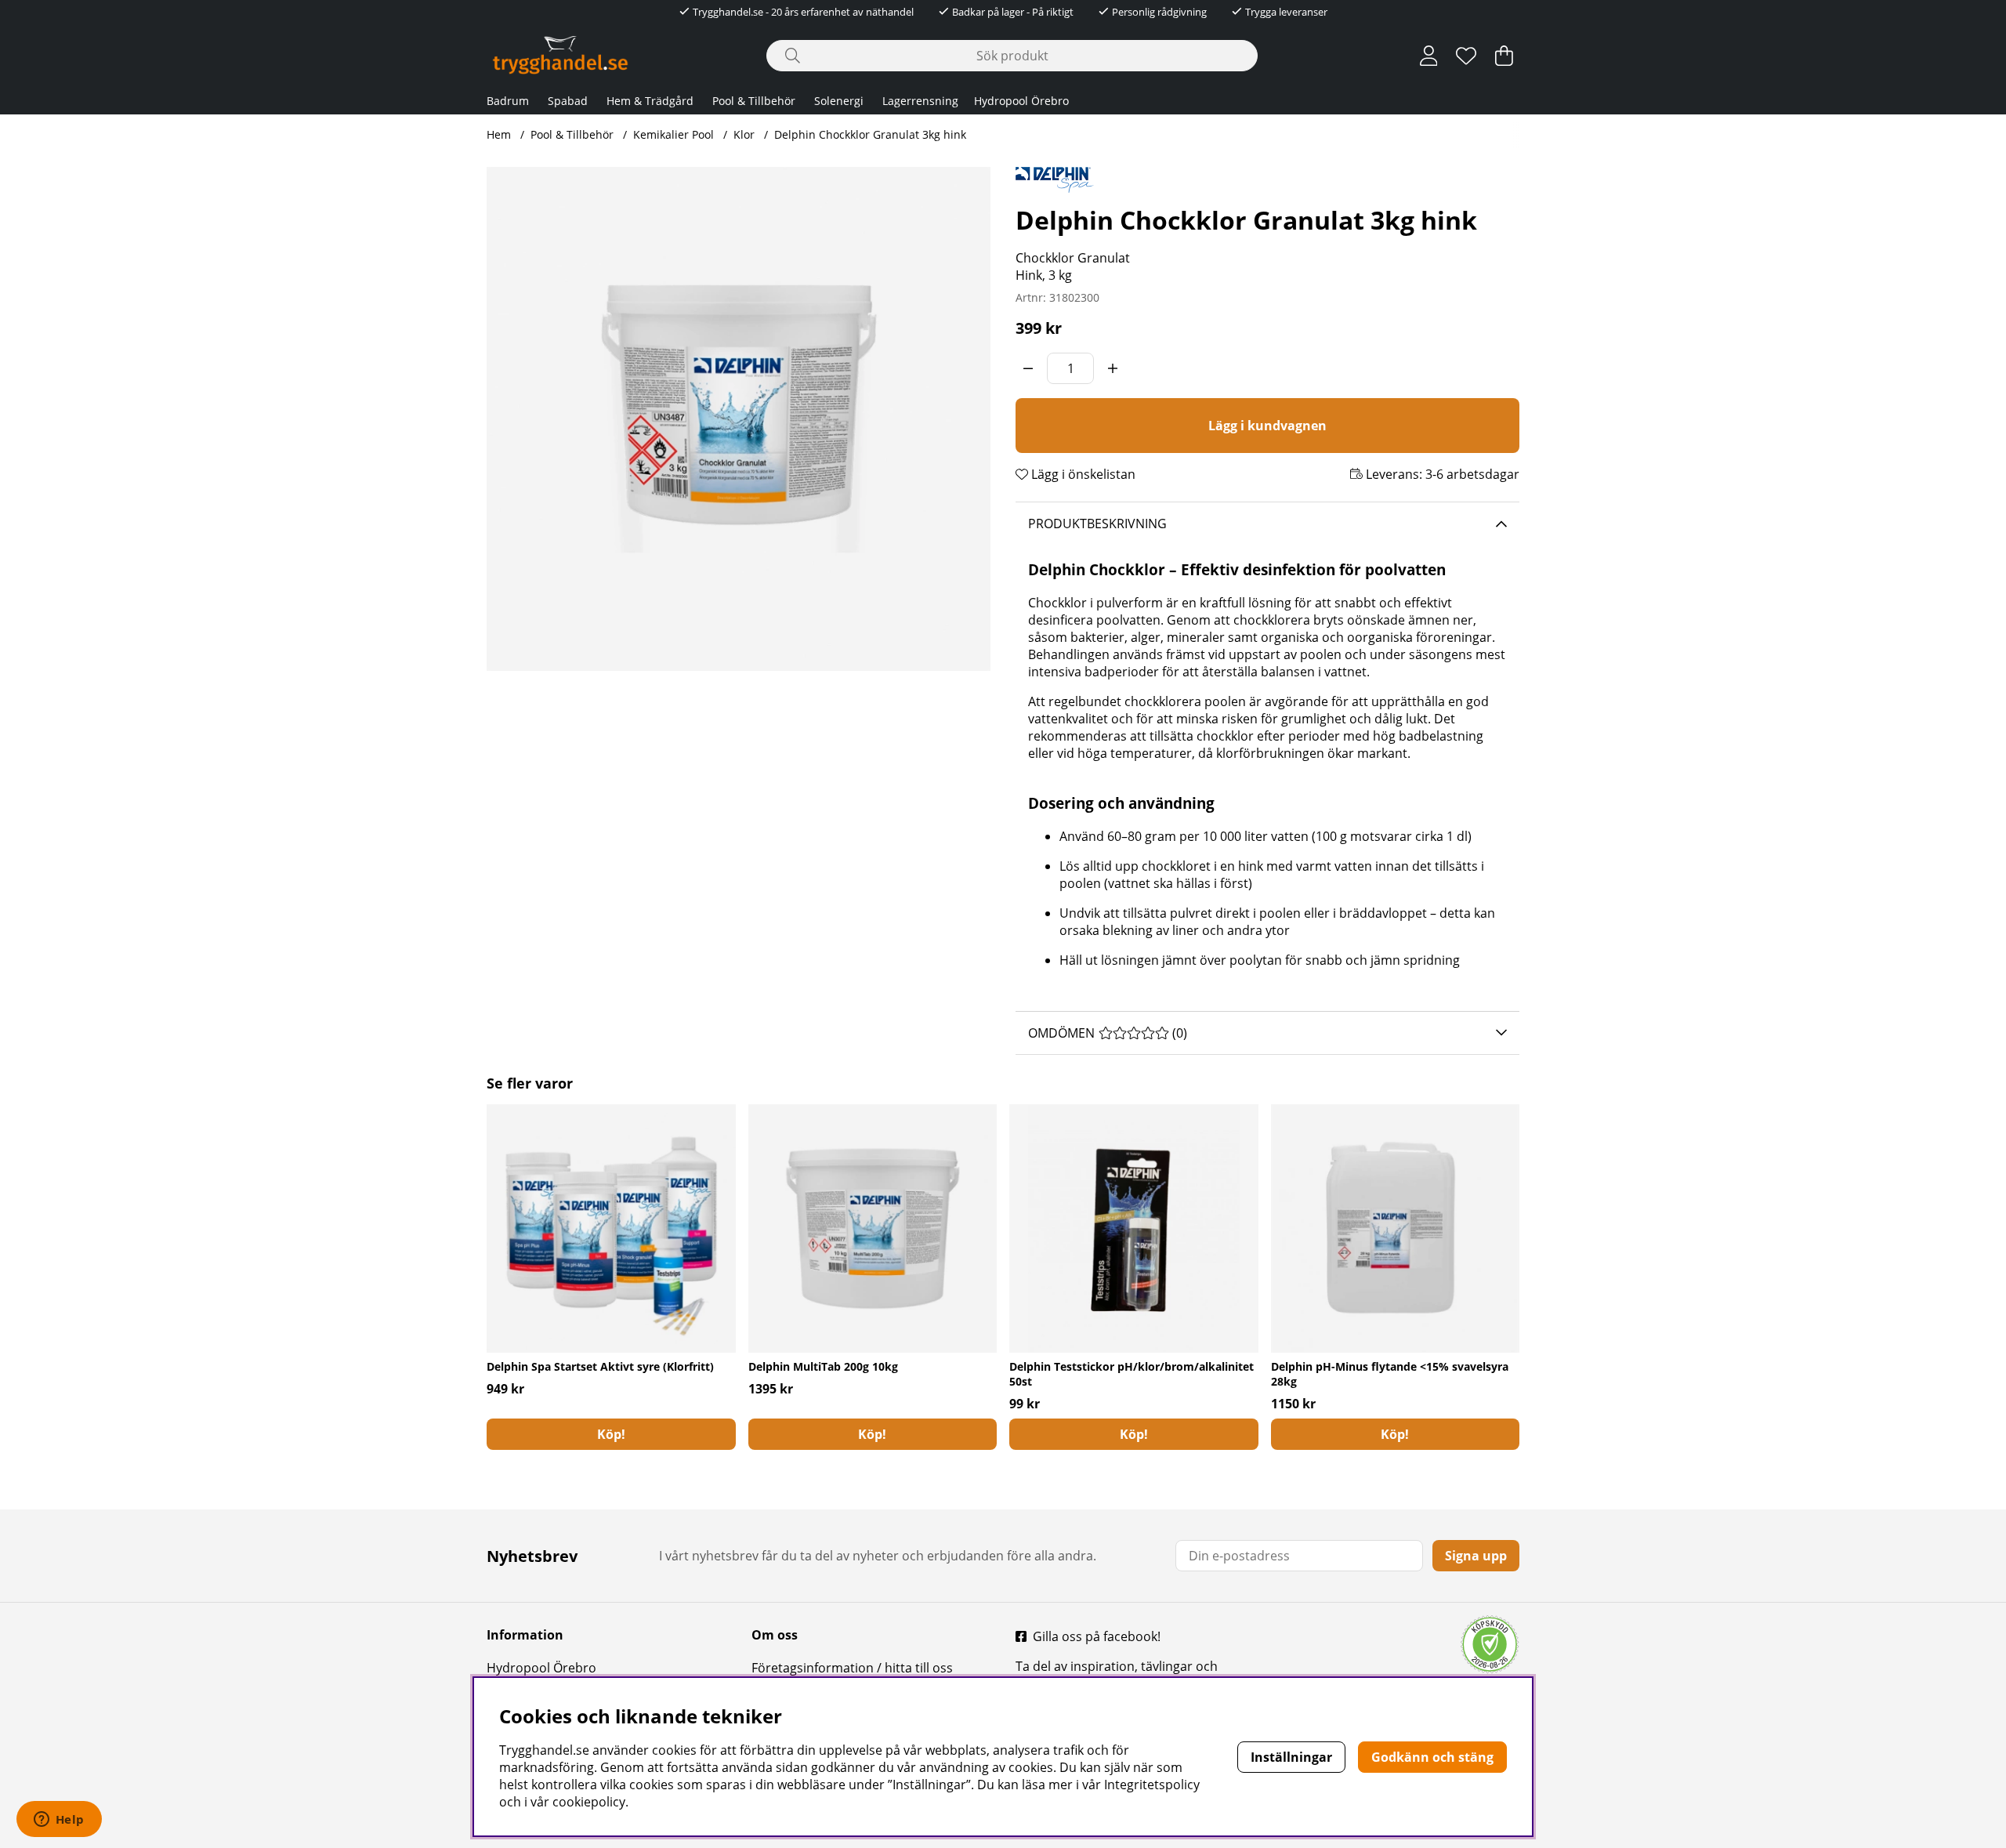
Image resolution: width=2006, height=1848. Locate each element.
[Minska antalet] (1028, 368)
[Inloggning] (1429, 56)
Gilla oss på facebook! (1097, 1636)
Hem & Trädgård (650, 101)
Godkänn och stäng (1432, 1757)
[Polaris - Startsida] (560, 55)
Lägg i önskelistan (1082, 474)
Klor (744, 134)
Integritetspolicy (1152, 1785)
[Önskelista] (1466, 56)
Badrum (508, 101)
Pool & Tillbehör (754, 101)
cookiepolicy (589, 1802)
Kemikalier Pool (673, 134)
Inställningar (1291, 1757)
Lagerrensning (920, 101)
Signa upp (1476, 1556)
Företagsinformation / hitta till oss (852, 1668)
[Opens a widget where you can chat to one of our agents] (59, 1821)
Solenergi (839, 101)
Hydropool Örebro (1021, 101)
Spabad (568, 101)
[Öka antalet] (1113, 368)
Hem (499, 134)
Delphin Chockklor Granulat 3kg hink (870, 134)
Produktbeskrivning (1097, 524)
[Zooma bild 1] (739, 419)
